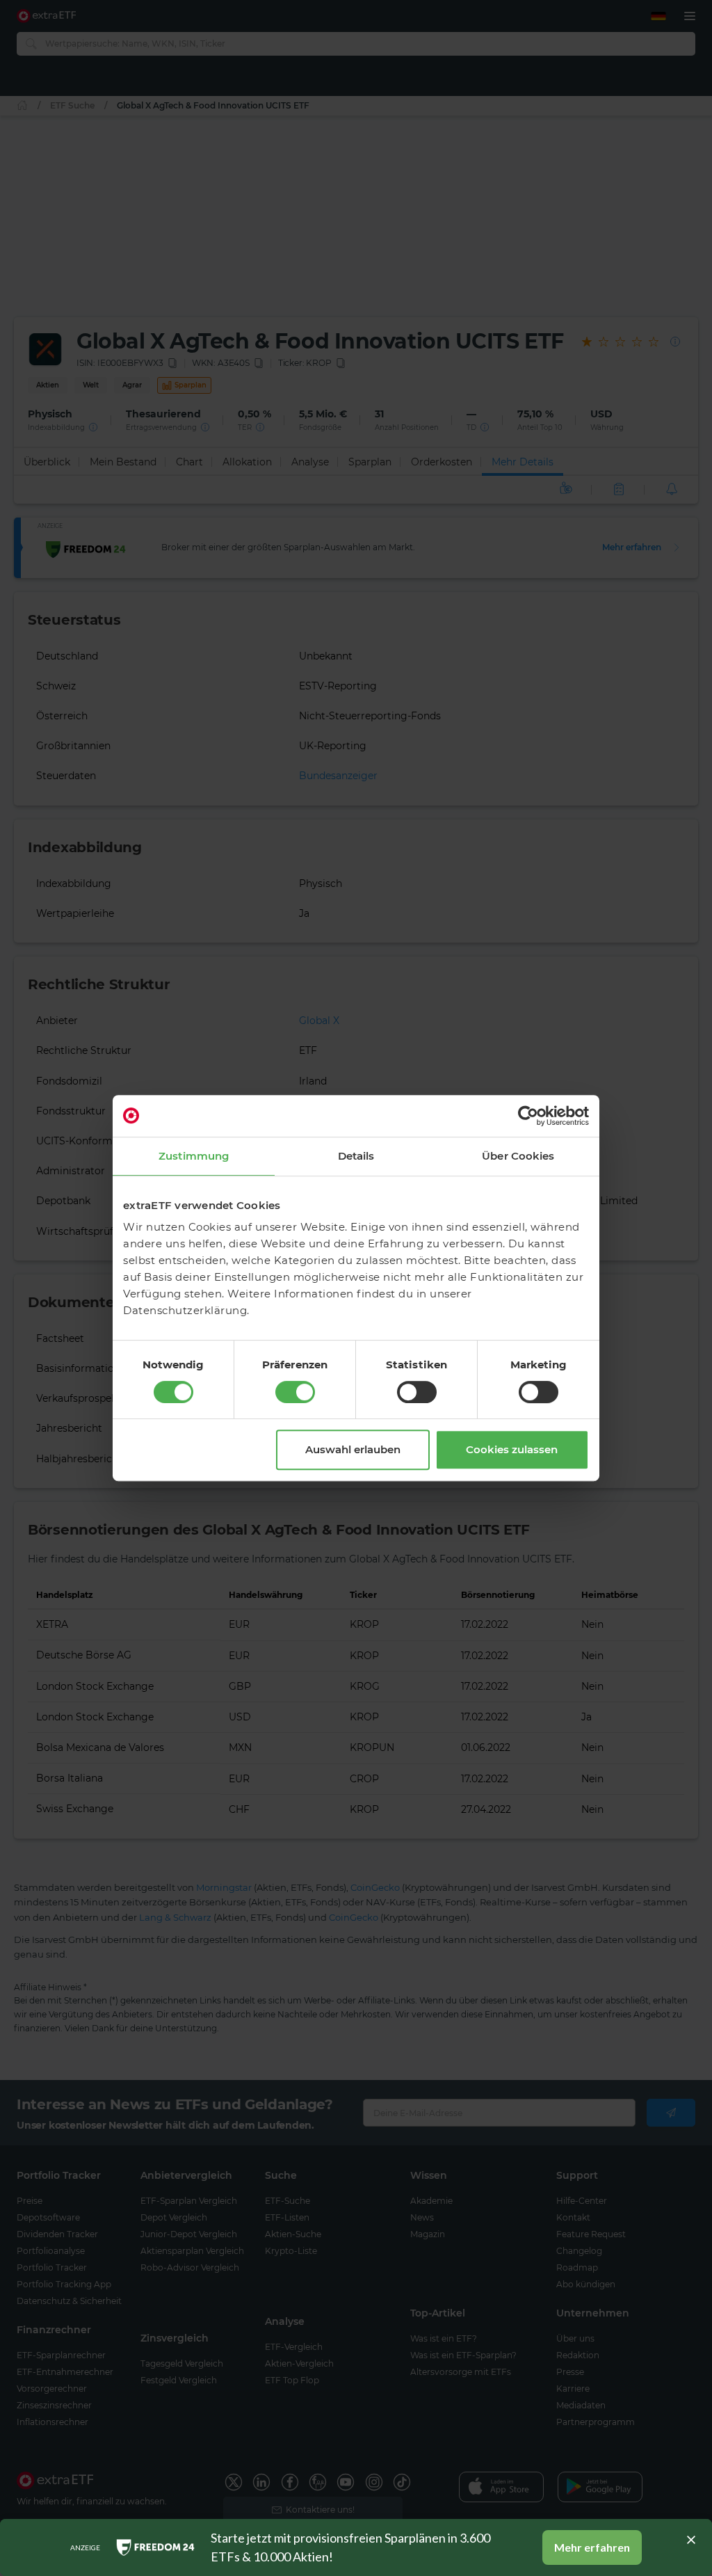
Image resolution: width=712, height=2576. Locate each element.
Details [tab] (356, 1156)
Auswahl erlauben (353, 1449)
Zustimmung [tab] (194, 1156)
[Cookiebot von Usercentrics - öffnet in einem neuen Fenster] (528, 1116)
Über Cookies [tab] (518, 1156)
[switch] (295, 1392)
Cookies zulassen (512, 1449)
